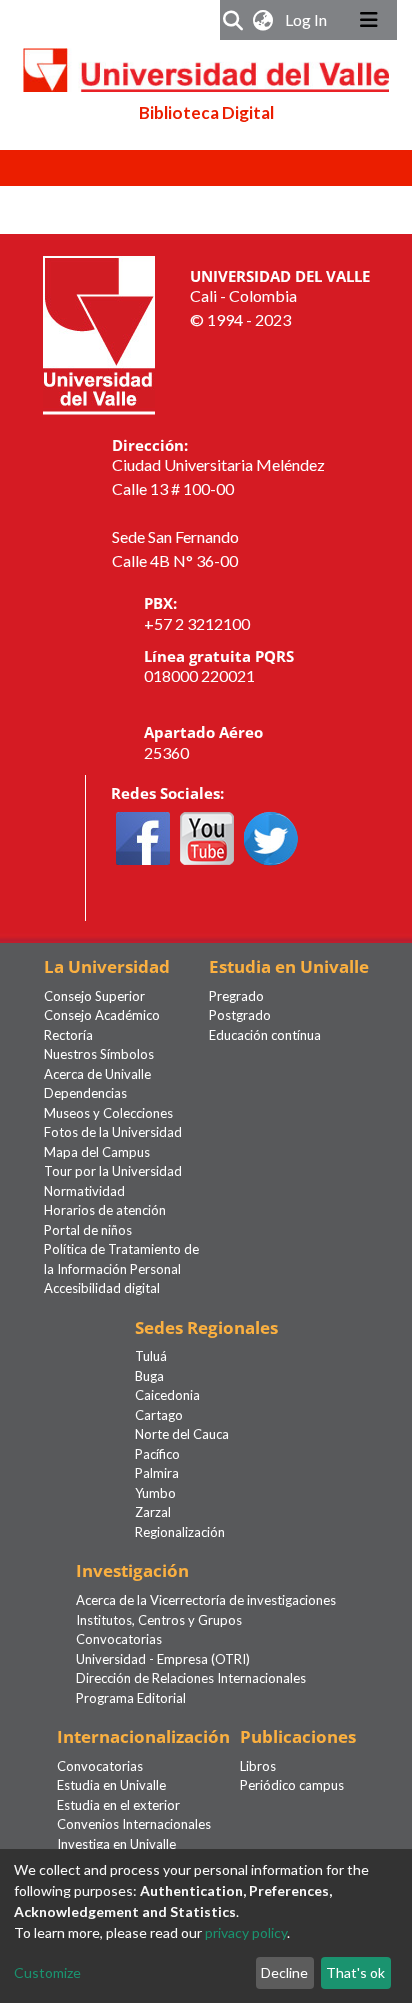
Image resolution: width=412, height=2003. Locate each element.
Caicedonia (167, 1395)
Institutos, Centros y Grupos (159, 1620)
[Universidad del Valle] (99, 332)
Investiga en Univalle (116, 1844)
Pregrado (236, 996)
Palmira (157, 1473)
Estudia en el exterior (118, 1805)
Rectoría (68, 1035)
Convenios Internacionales (134, 1824)
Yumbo (155, 1493)
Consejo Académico (102, 1015)
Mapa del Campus (97, 1152)
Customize (47, 1972)
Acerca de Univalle (97, 1074)
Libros (258, 1766)
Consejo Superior (94, 996)
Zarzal (153, 1512)
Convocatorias (119, 1639)
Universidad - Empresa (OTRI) (163, 1659)
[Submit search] (233, 20)
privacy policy (246, 1932)
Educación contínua (265, 1035)
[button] (263, 20)
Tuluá (151, 1356)
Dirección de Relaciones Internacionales (191, 1678)
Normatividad (84, 1191)
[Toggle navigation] (369, 20)
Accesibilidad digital (102, 1288)
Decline (284, 1972)
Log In (308, 19)
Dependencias (85, 1093)
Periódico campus (292, 1785)
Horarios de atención (105, 1210)
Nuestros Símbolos (99, 1054)
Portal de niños (88, 1230)
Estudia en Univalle (111, 1785)
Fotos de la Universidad (113, 1132)
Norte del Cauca (182, 1434)
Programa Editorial (131, 1698)
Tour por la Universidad (113, 1171)
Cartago (159, 1415)
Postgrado (240, 1015)
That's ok (355, 1972)
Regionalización (180, 1532)
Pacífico (157, 1454)
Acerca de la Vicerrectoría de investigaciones (206, 1600)
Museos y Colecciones (108, 1113)
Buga (149, 1376)
